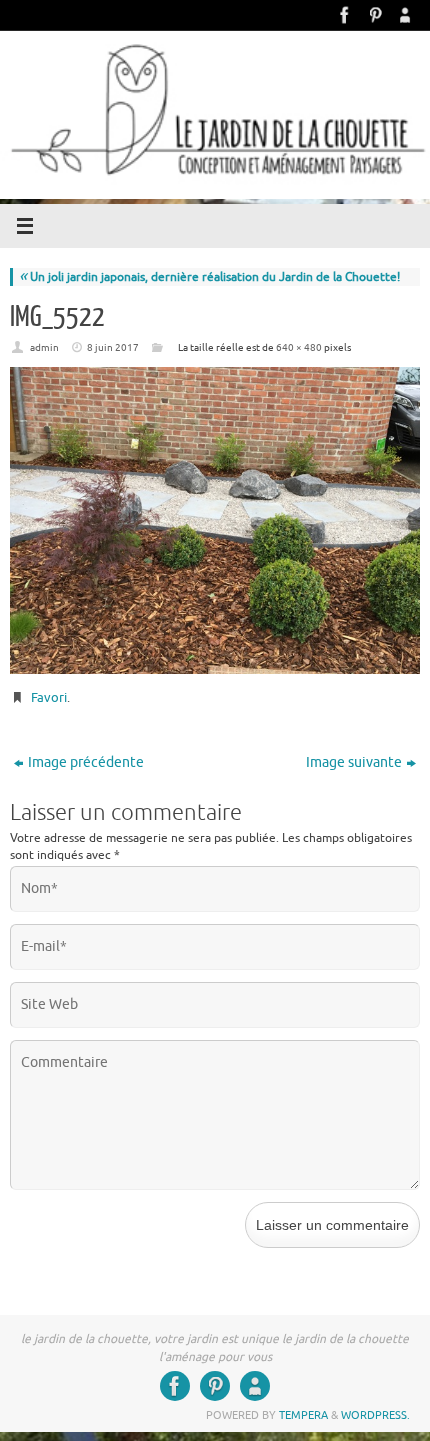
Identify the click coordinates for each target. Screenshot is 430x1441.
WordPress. (375, 1415)
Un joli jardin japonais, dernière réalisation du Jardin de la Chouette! (209, 277)
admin (44, 347)
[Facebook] (345, 15)
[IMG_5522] (215, 521)
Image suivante (354, 762)
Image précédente (86, 762)
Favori (49, 697)
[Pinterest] (375, 15)
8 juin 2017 (113, 347)
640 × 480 (299, 347)
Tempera (303, 1415)
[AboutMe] (405, 15)
